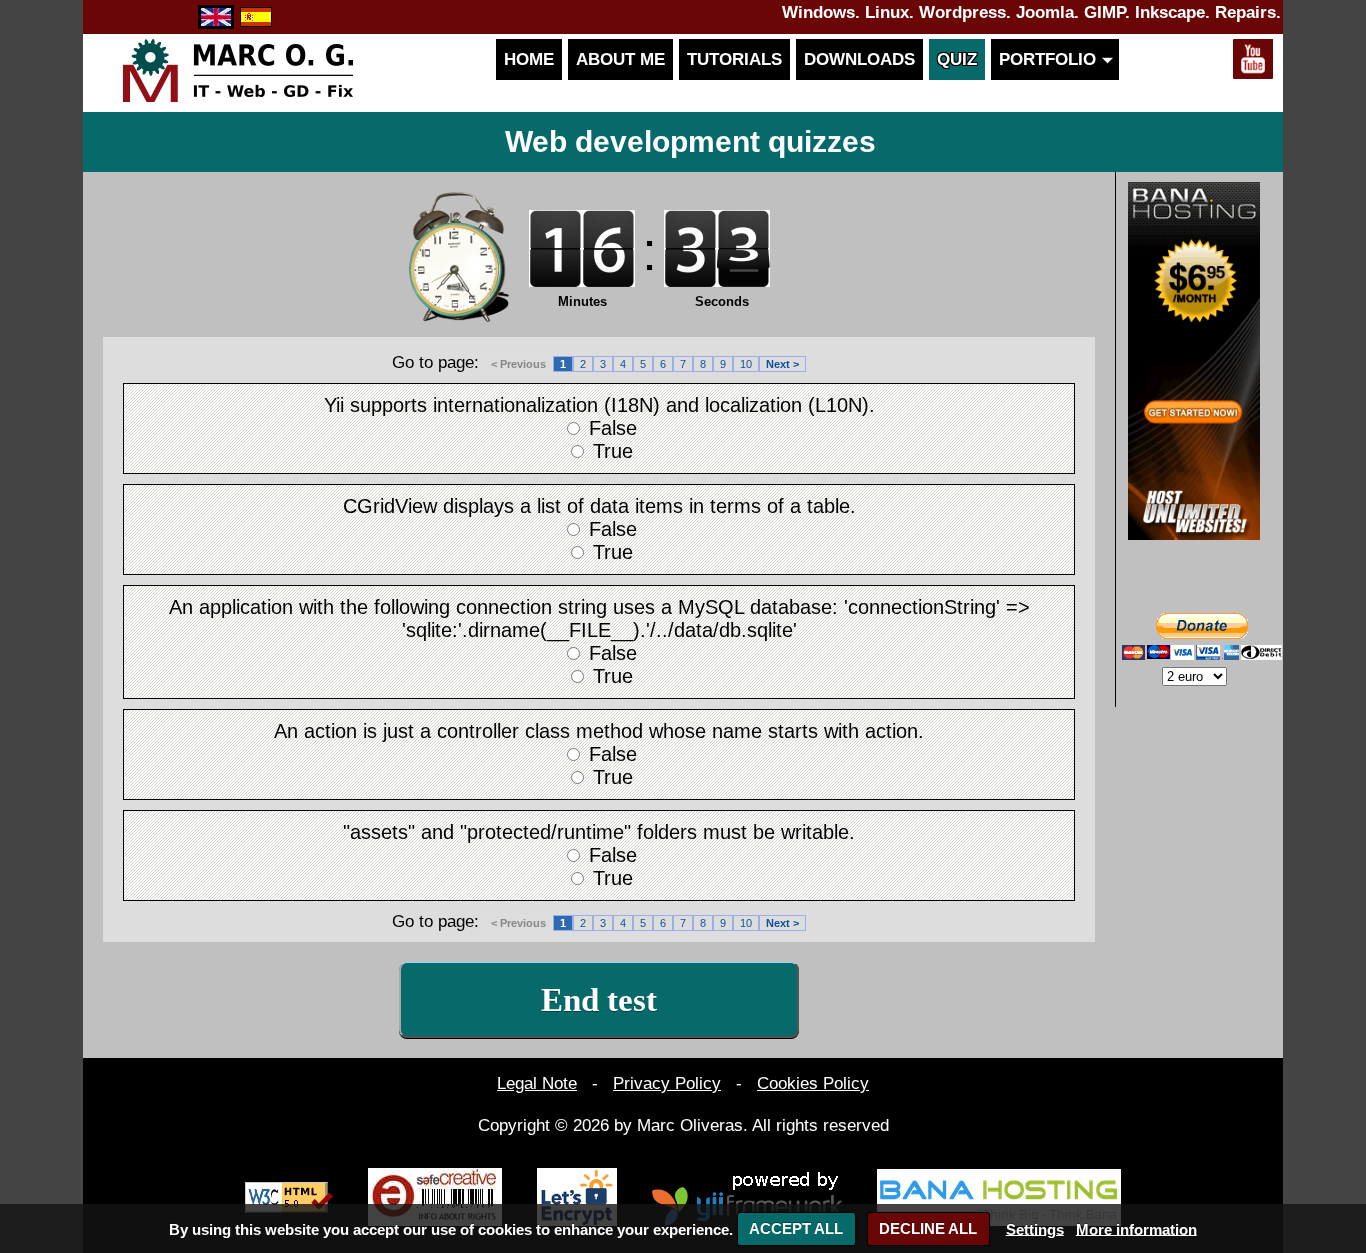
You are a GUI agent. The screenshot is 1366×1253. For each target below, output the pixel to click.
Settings (1035, 1228)
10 (746, 364)
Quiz (957, 59)
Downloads (859, 59)
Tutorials (734, 59)
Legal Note (537, 1083)
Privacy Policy (667, 1083)
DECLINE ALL (928, 1228)
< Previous (518, 364)
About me (620, 59)
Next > (782, 364)
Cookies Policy (813, 1083)
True (613, 451)
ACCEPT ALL (796, 1228)
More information (1136, 1228)
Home (529, 59)
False (613, 428)
